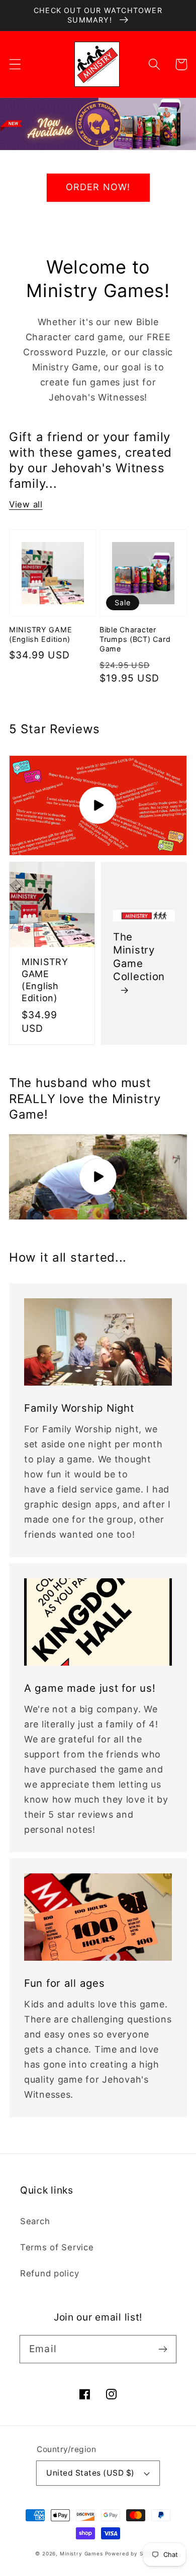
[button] (15, 64)
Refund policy (50, 2273)
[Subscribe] (163, 2349)
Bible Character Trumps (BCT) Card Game (135, 639)
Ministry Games (81, 2553)
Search (35, 2221)
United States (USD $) (90, 2473)
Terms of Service (57, 2247)
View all (26, 504)
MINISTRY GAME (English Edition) (40, 634)
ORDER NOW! (98, 187)
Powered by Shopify (133, 2553)
